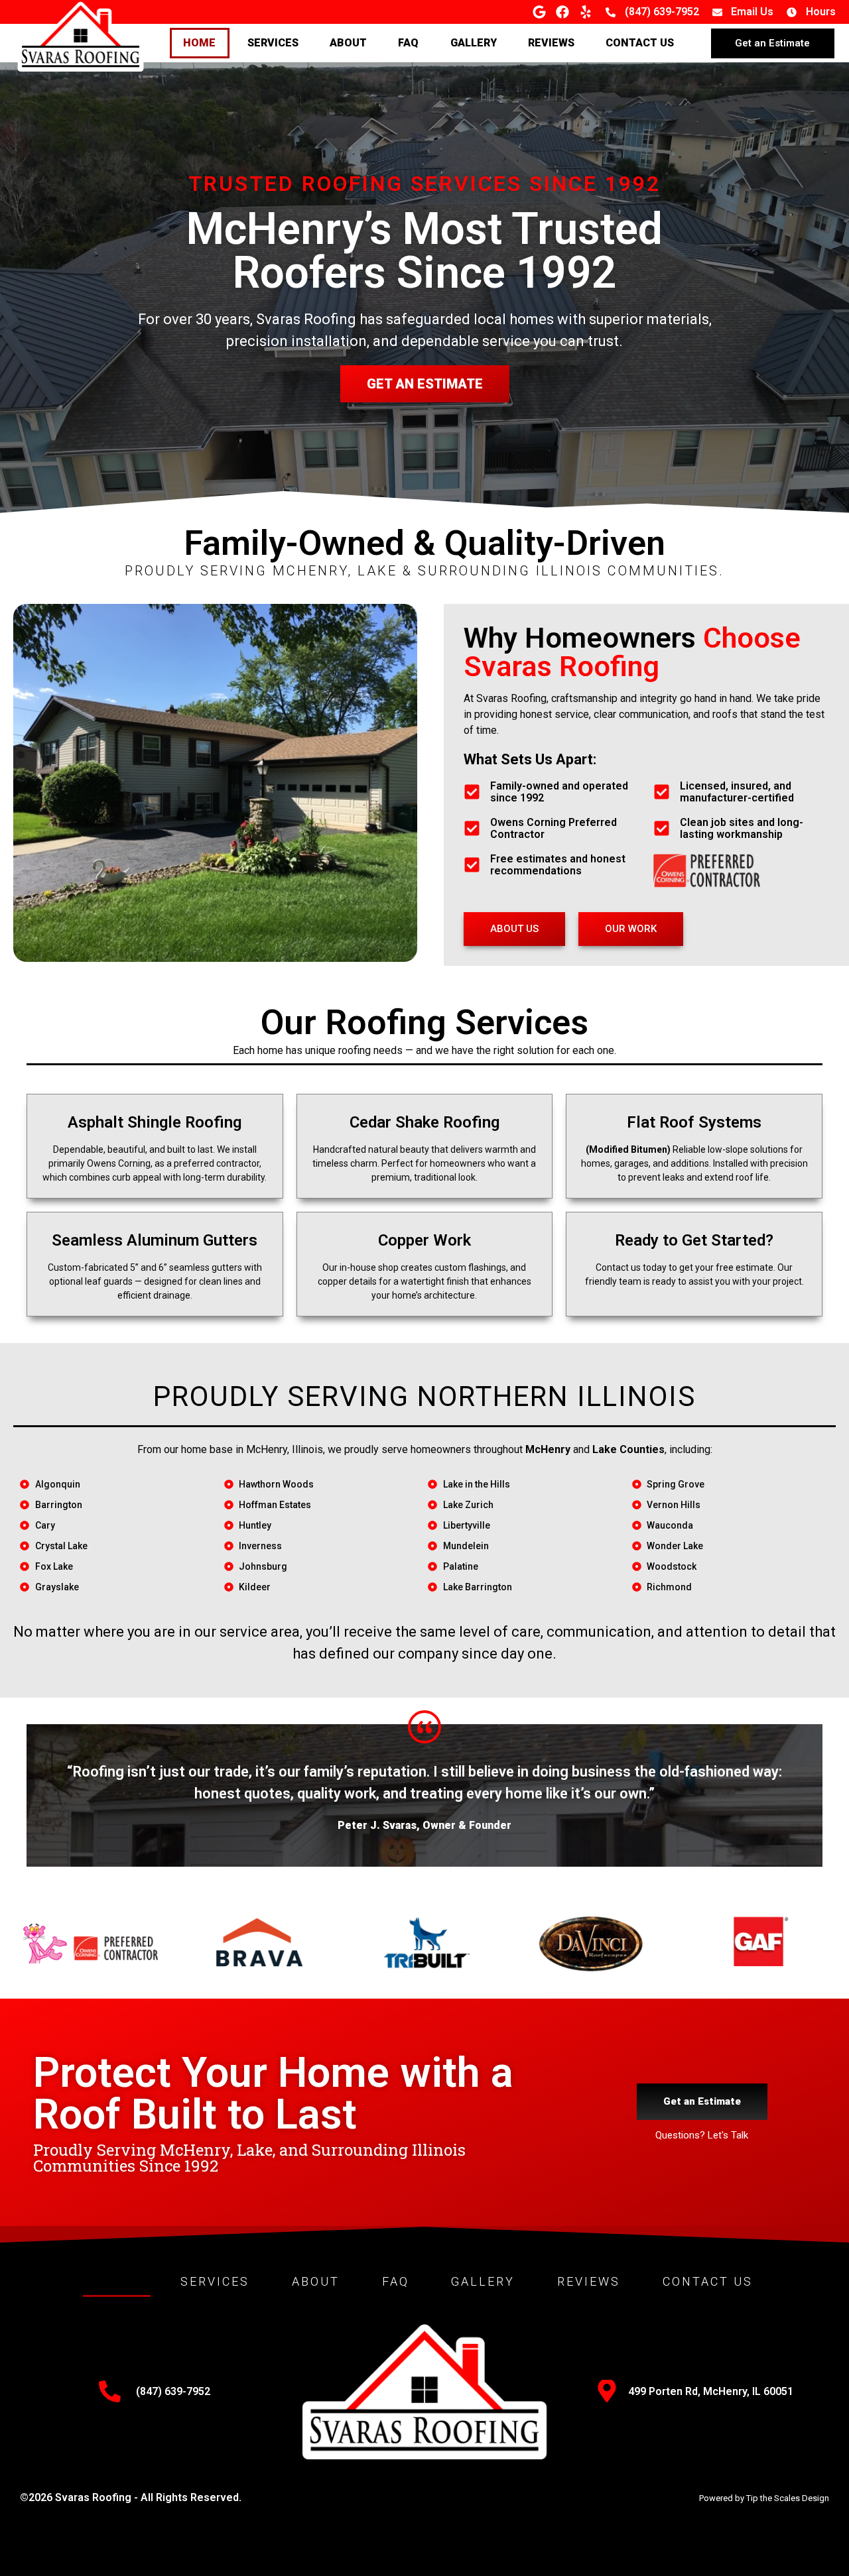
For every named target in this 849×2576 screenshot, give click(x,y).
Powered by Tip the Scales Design (764, 2498)
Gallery (474, 43)
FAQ (408, 43)
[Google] (539, 12)
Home (199, 43)
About (348, 43)
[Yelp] (586, 12)
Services (273, 43)
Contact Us (640, 43)
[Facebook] (562, 12)
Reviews (551, 43)
